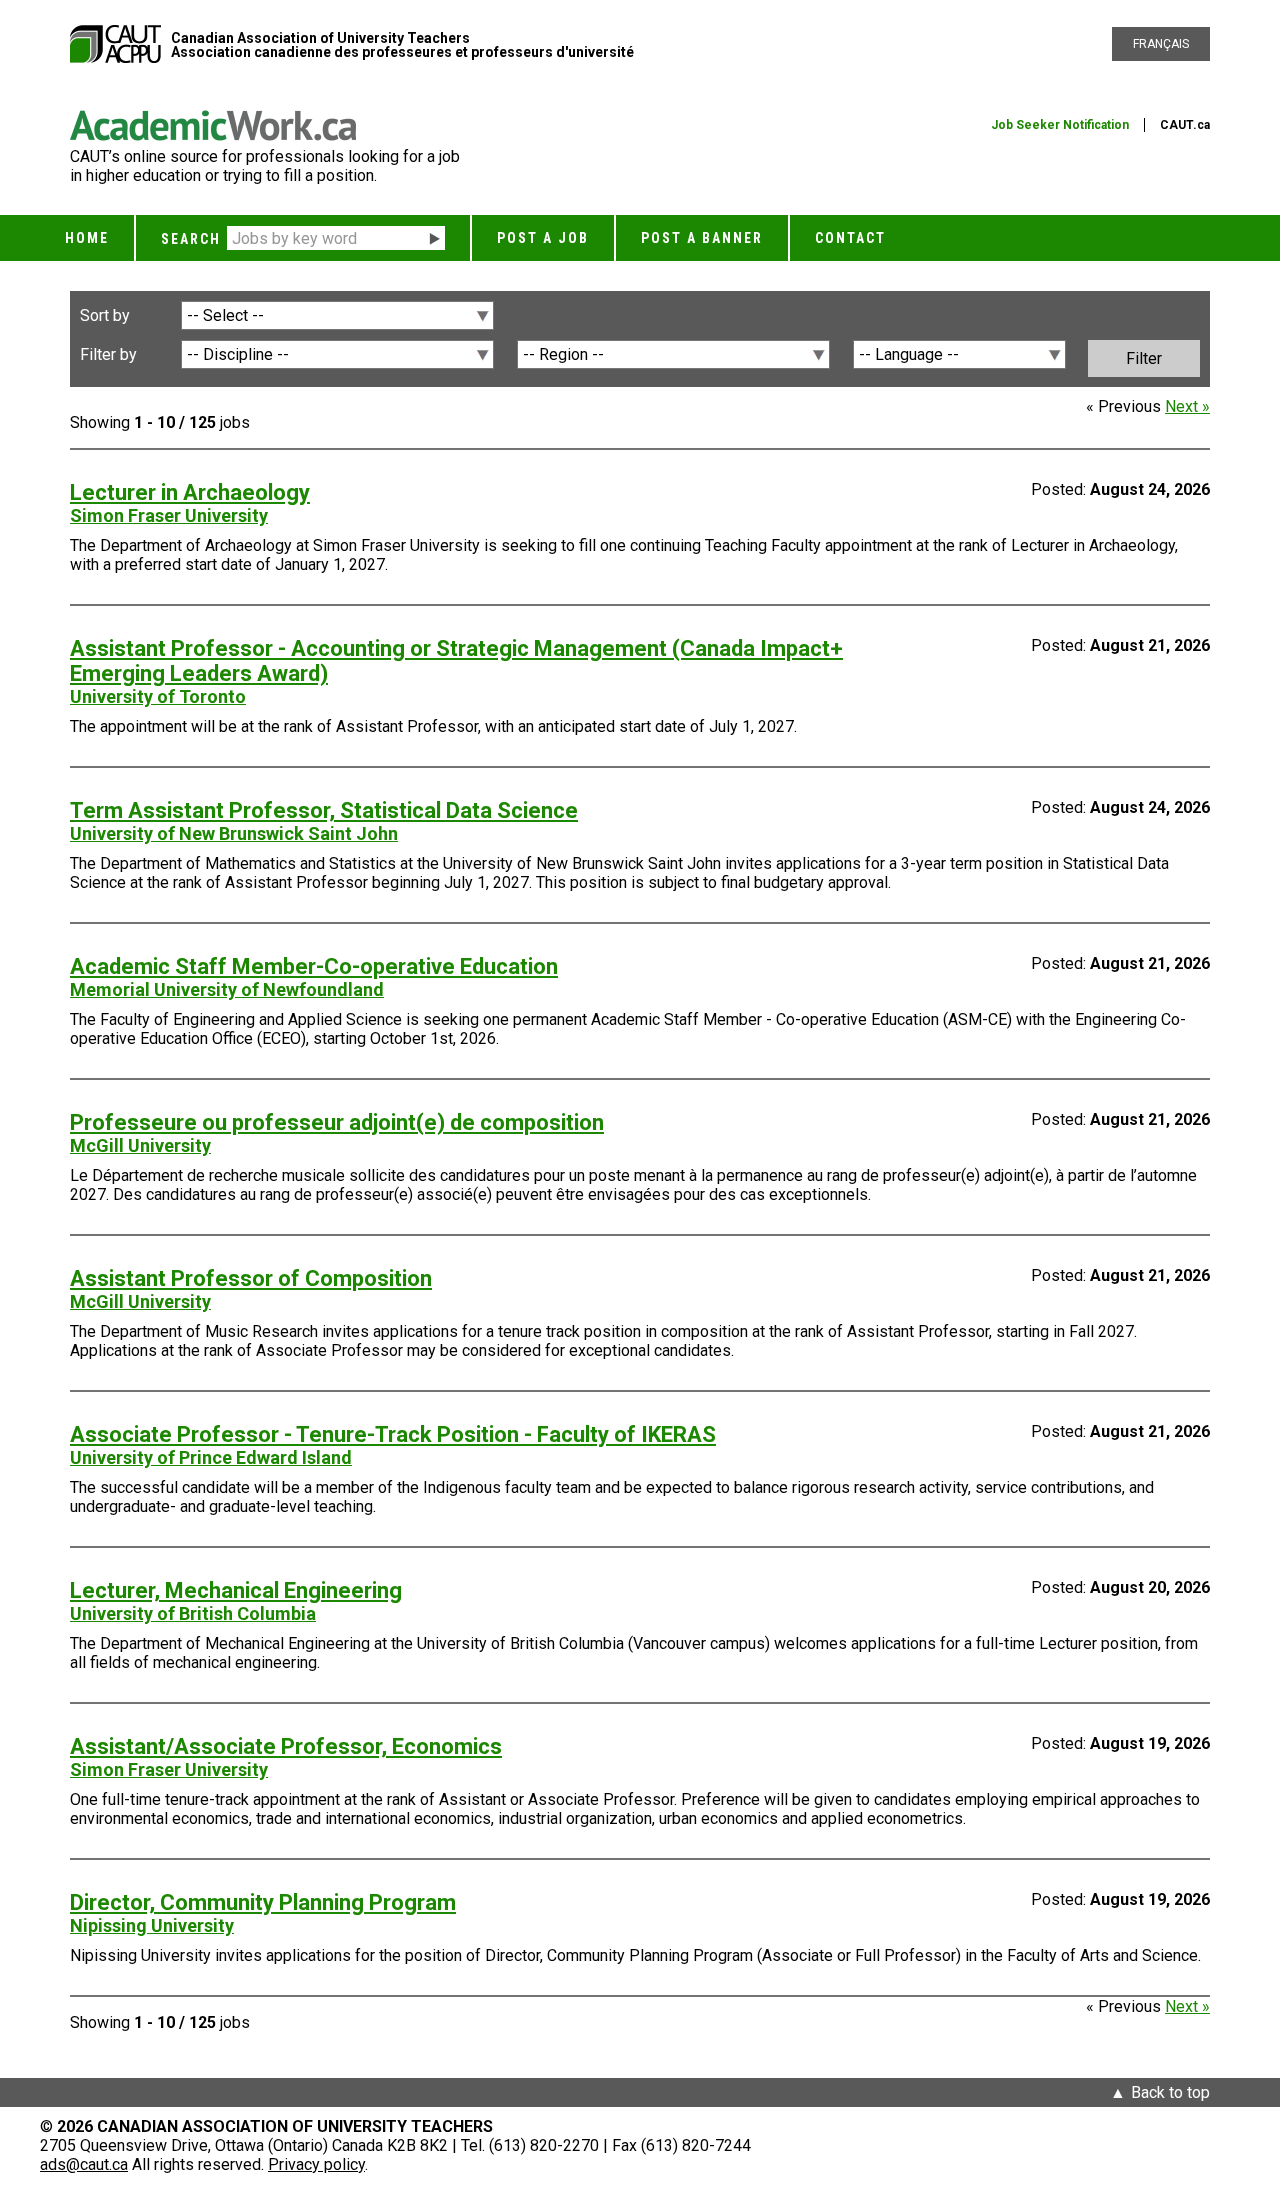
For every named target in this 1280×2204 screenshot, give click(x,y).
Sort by (105, 315)
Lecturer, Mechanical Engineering (236, 1590)
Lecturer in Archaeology (190, 492)
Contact (850, 238)
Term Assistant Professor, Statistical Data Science (324, 810)
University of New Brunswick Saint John (234, 833)
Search (191, 239)
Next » (1187, 406)
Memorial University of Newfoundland (227, 989)
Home (87, 238)
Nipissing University (152, 1925)
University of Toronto (158, 696)
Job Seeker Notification (1060, 125)
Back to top (1170, 2092)
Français (1161, 44)
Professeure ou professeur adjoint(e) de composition (337, 1122)
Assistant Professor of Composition (251, 1278)
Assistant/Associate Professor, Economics (286, 1746)
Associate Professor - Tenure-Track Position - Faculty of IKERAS (393, 1434)
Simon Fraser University (169, 515)
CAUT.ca (1185, 125)
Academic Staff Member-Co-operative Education (314, 966)
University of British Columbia (193, 1613)
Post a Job (543, 238)
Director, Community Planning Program (263, 1902)
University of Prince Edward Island (211, 1457)
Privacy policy (316, 2164)
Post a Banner (702, 238)
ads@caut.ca (84, 2164)
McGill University (140, 1145)
